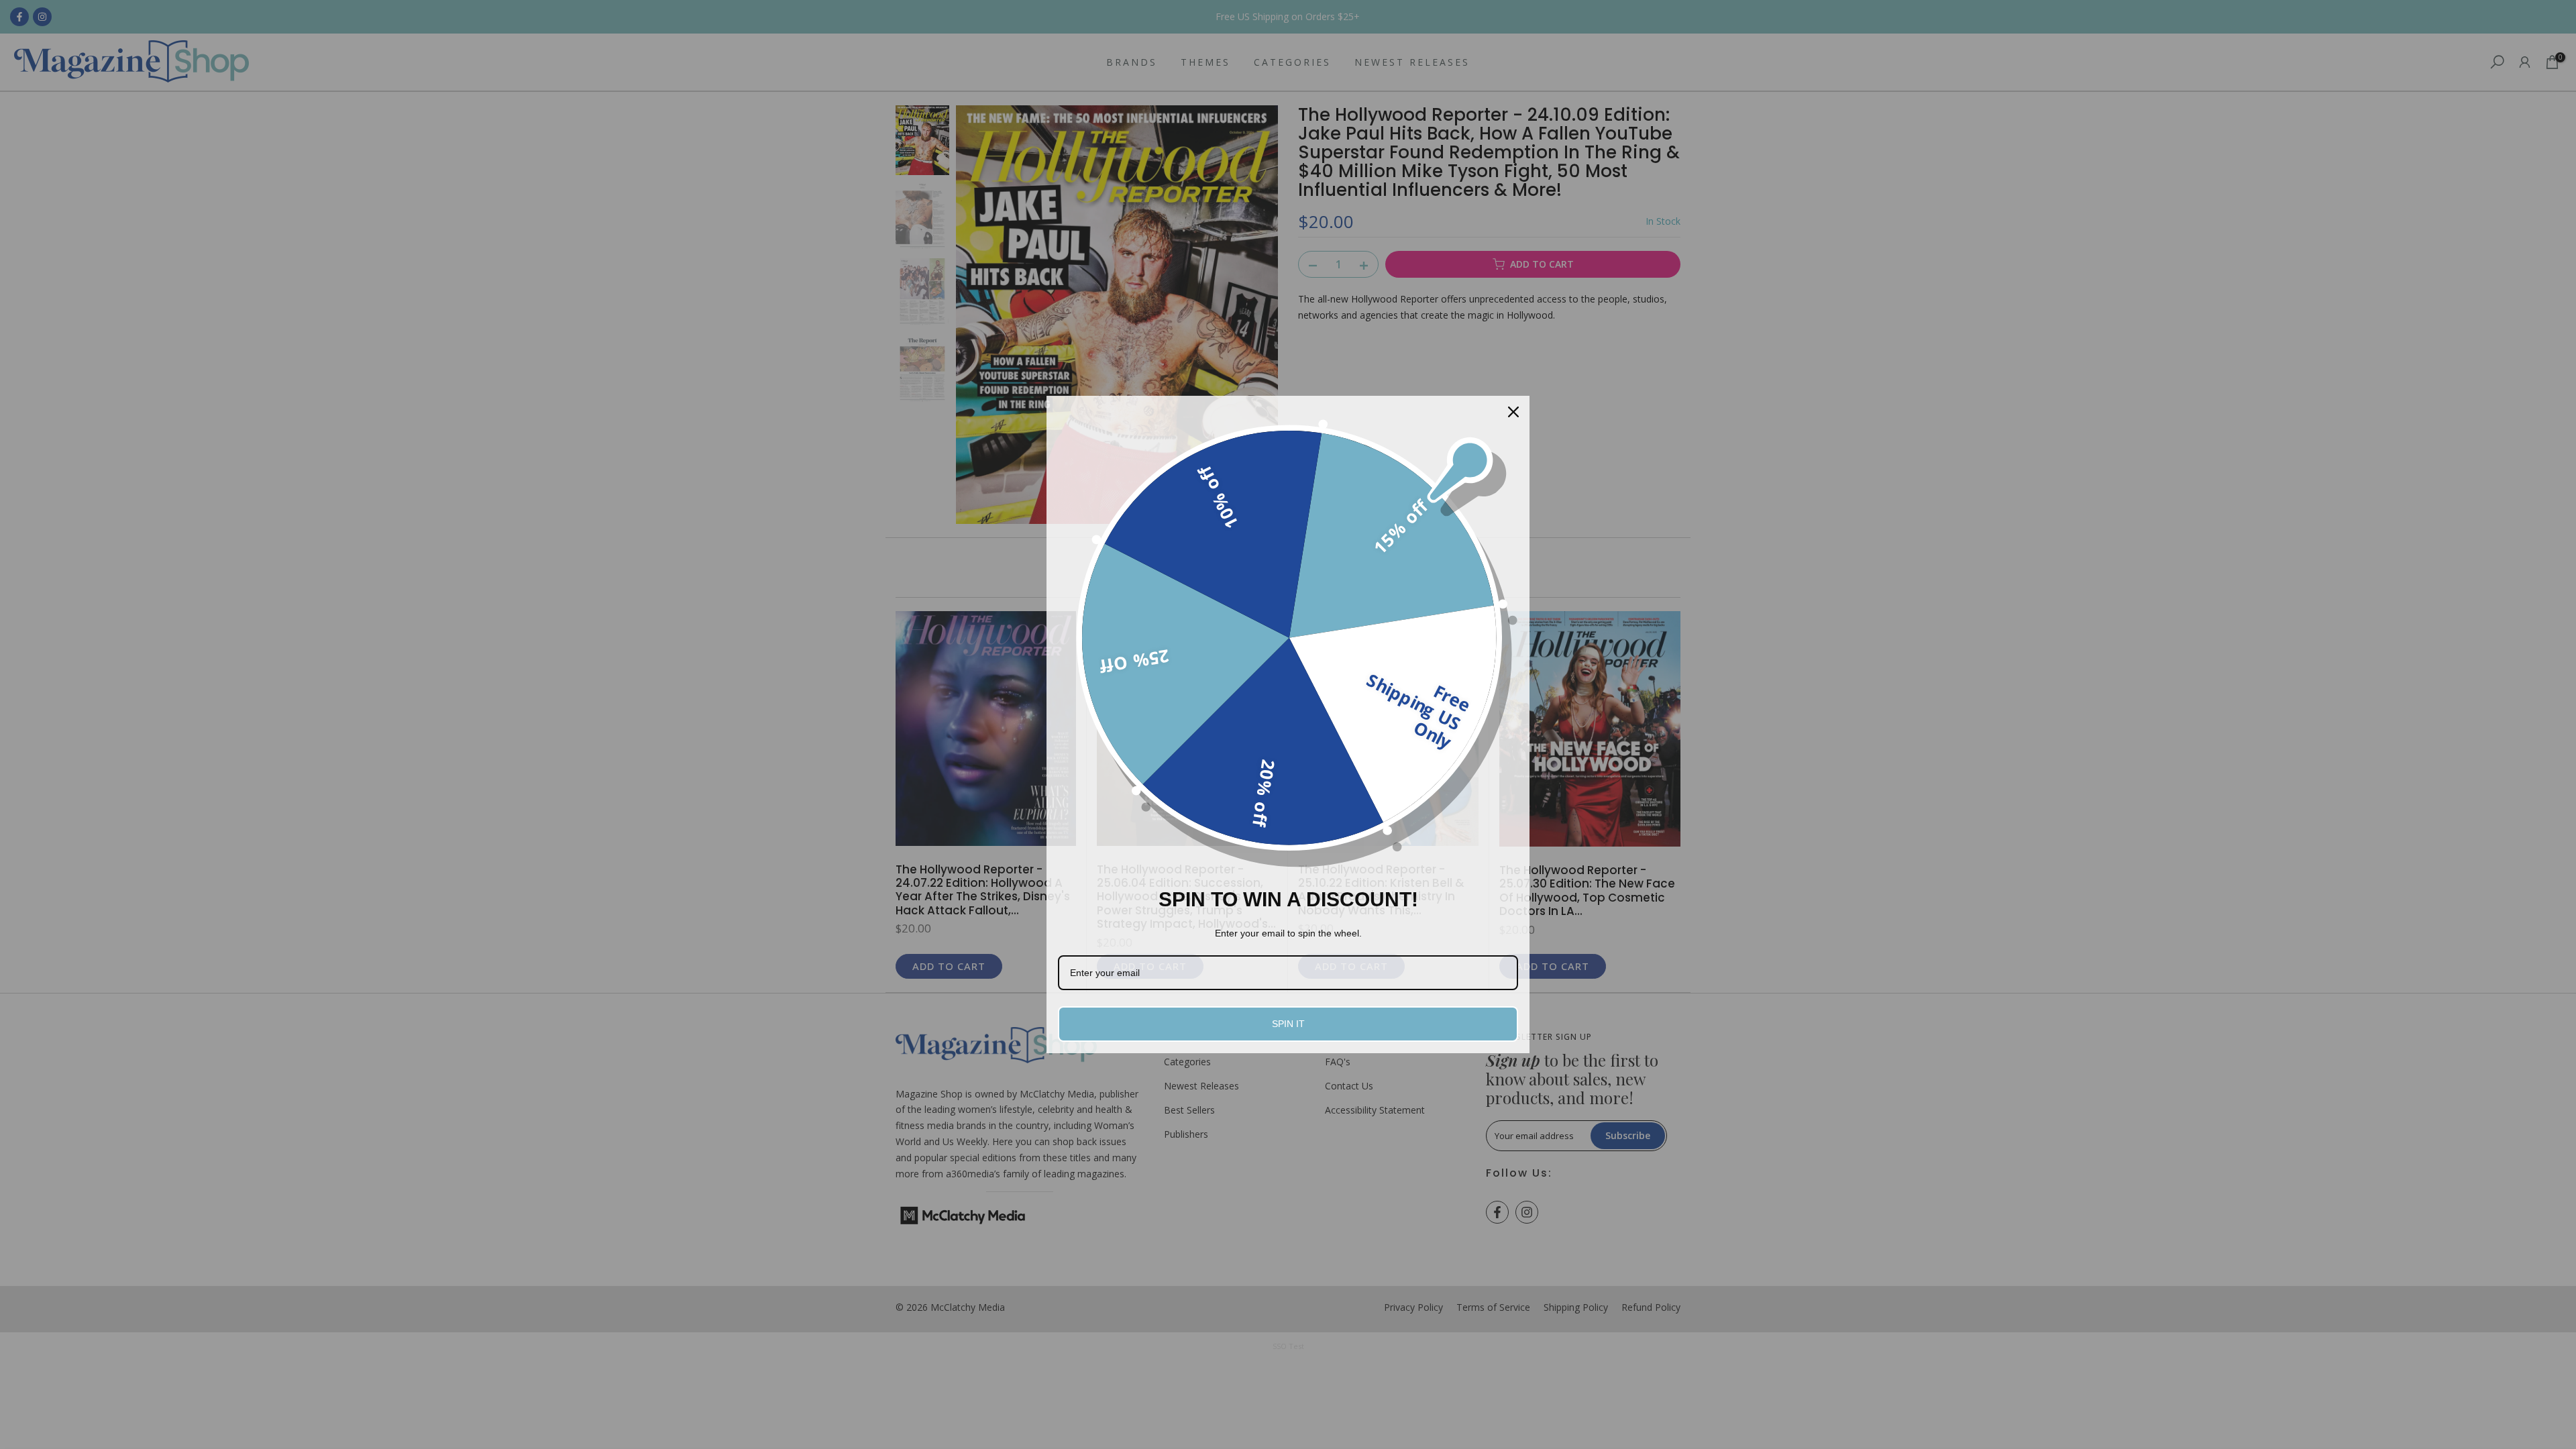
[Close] (1513, 412)
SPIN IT (1288, 1024)
